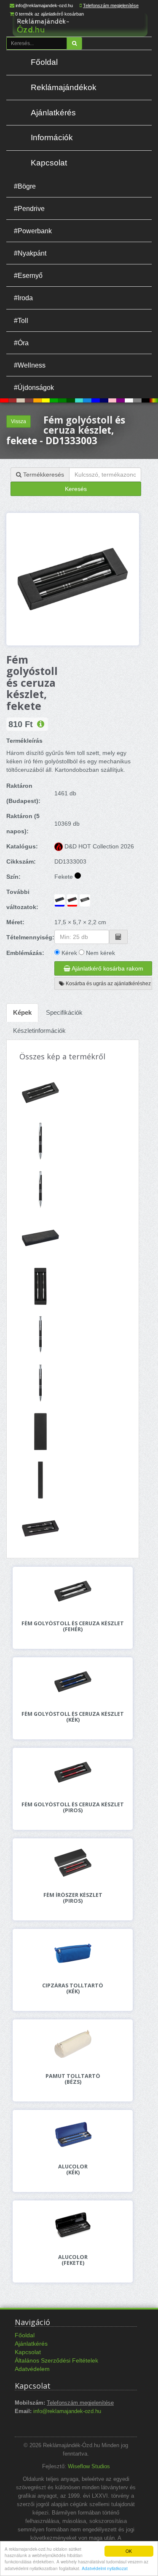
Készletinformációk (39, 1031)
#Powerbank (33, 231)
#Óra (21, 343)
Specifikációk (64, 1012)
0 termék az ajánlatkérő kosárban (50, 14)
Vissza (19, 421)
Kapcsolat (49, 163)
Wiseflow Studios (89, 2467)
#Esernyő (28, 275)
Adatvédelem (32, 2369)
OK (129, 2551)
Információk (52, 137)
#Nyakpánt (30, 253)
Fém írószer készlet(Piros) (73, 1898)
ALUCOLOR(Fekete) (73, 2260)
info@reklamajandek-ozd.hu (44, 5)
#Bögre (25, 186)
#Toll (21, 320)
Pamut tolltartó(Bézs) (73, 2079)
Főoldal (44, 62)
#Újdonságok (34, 387)
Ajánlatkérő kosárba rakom (107, 968)
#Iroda (23, 298)
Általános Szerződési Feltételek (56, 2360)
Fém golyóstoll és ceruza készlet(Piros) (73, 1808)
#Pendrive (29, 208)
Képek (22, 1012)
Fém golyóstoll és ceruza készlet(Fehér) (73, 1627)
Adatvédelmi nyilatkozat (105, 2568)
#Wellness (30, 365)
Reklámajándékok (64, 87)
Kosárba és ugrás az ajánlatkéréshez (108, 984)
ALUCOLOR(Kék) (73, 2170)
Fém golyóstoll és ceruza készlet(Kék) (73, 1717)
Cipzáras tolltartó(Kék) (73, 1989)
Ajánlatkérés (53, 113)
